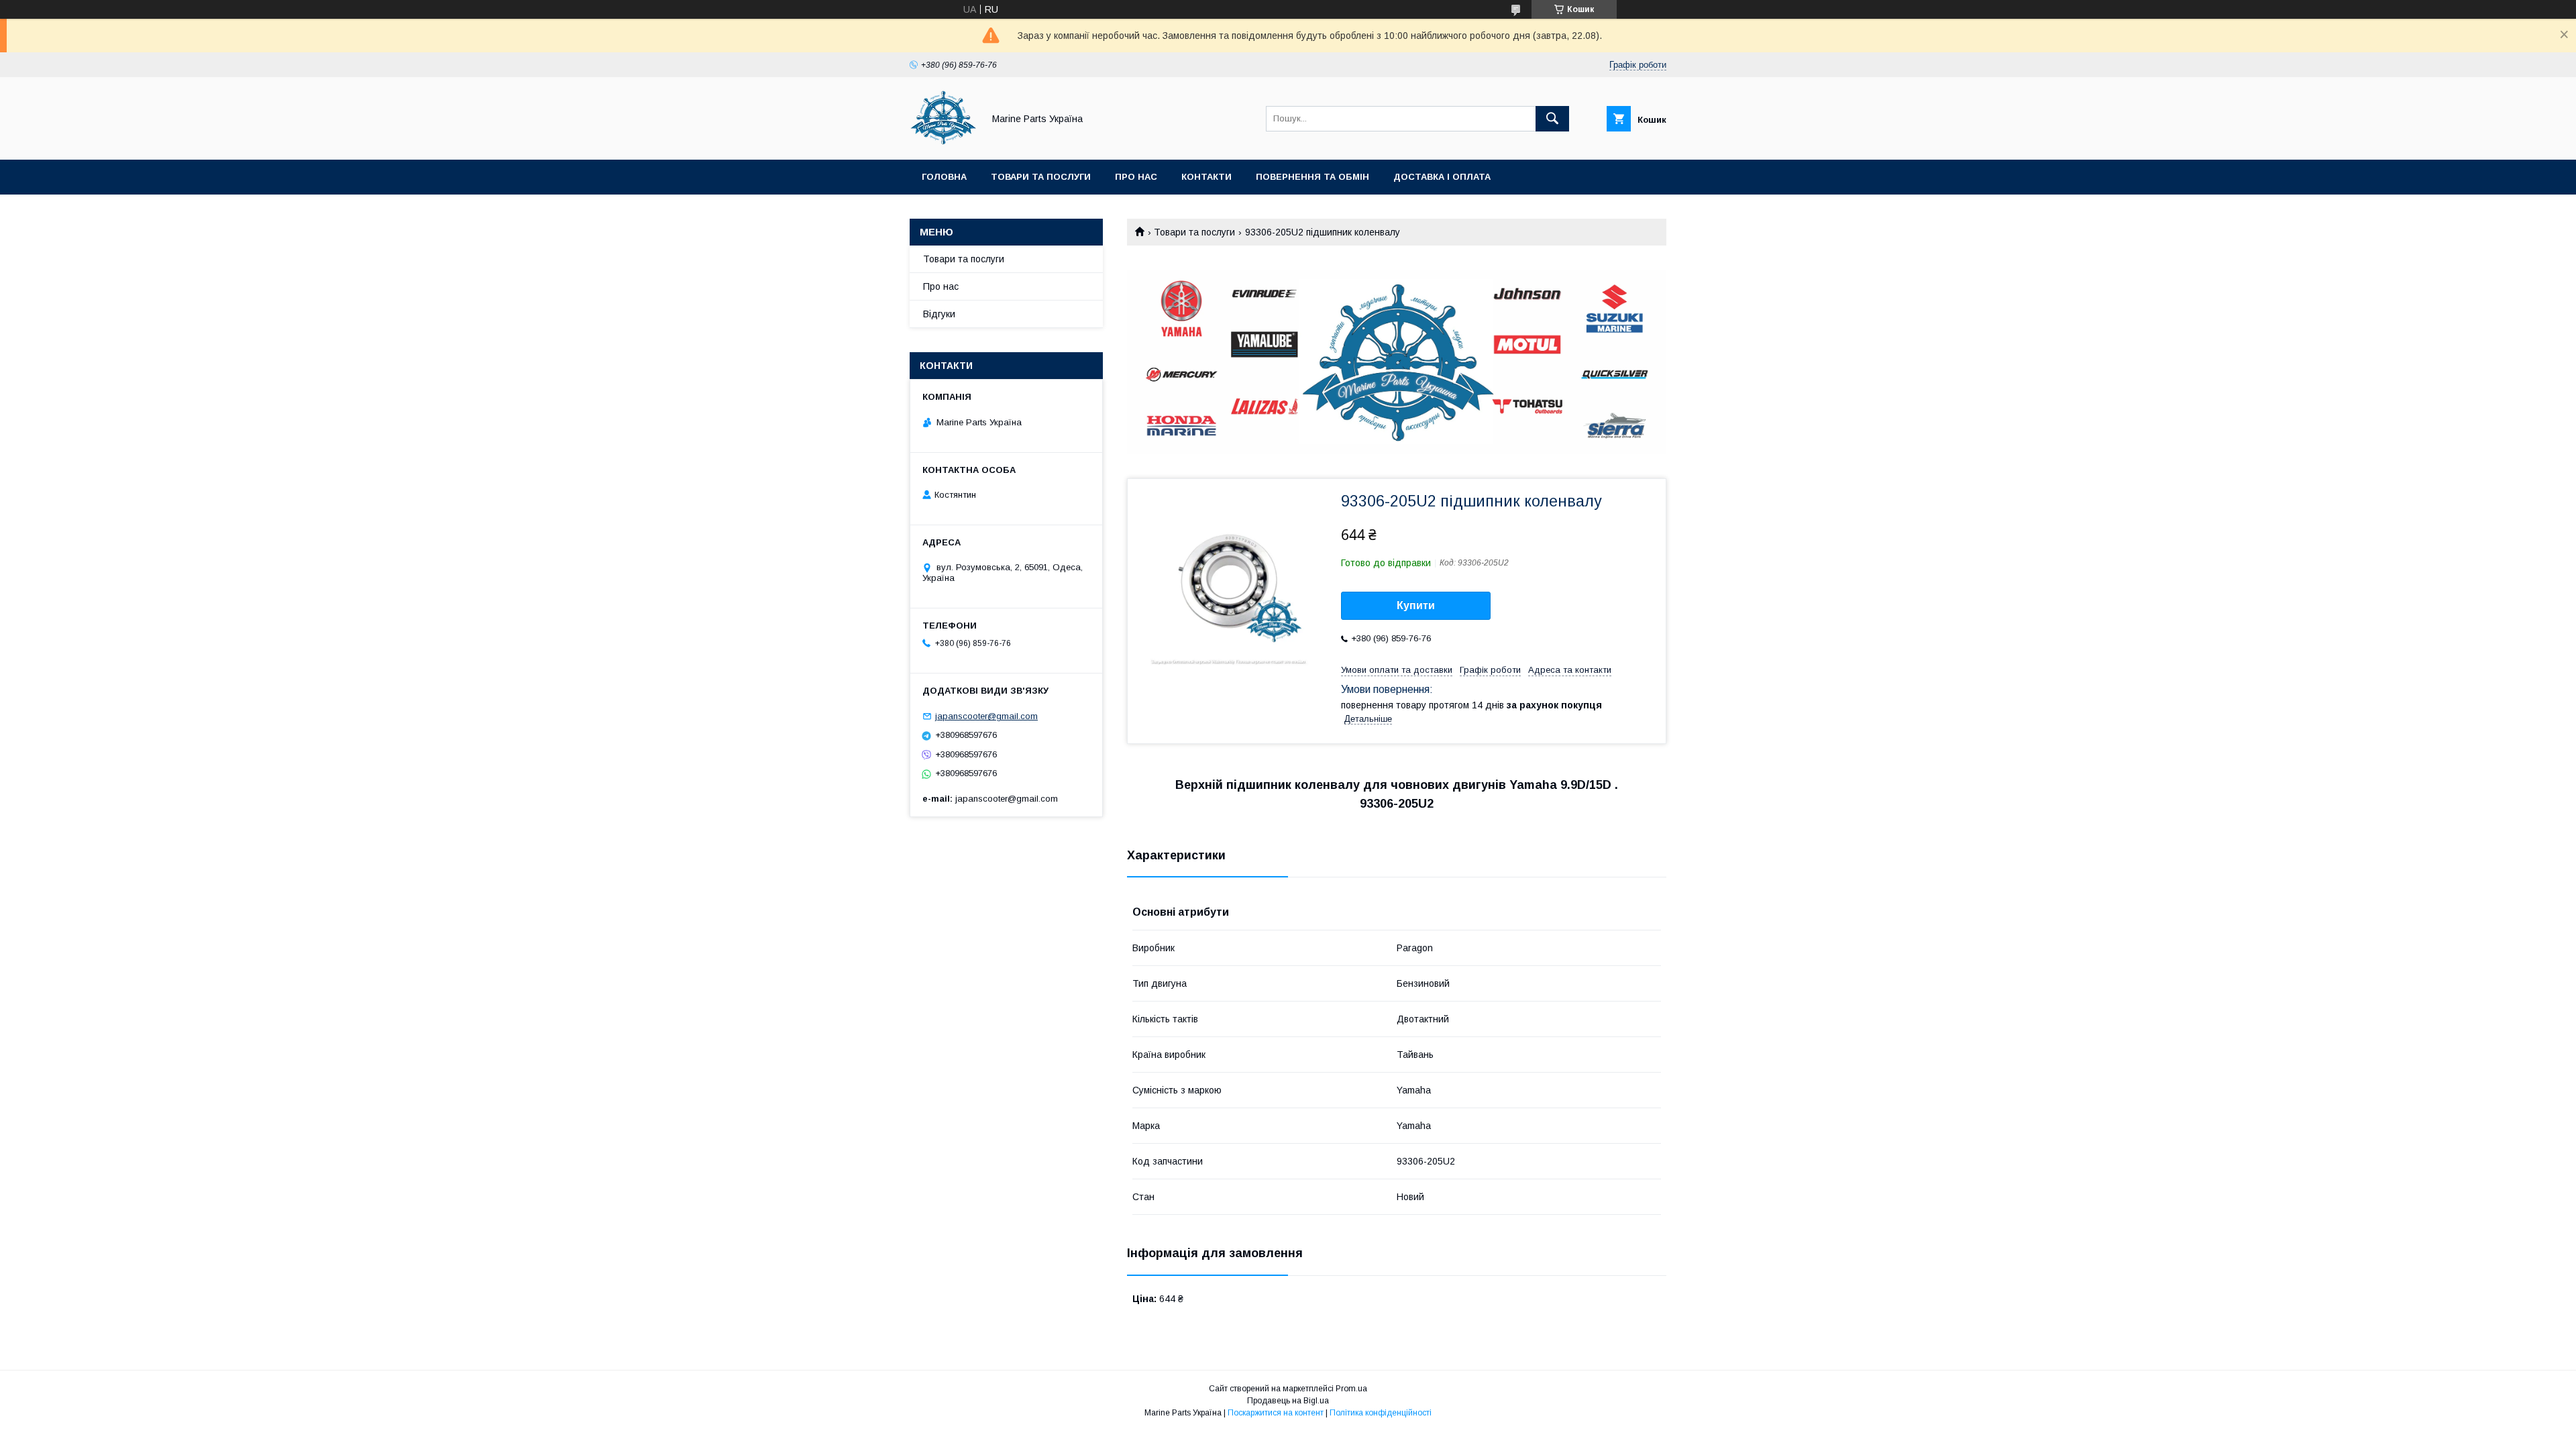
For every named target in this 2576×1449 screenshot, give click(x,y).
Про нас (1136, 177)
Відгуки (939, 314)
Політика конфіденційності (1381, 1413)
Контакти (1206, 177)
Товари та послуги (1041, 177)
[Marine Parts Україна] (943, 142)
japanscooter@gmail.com (986, 716)
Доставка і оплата (1442, 177)
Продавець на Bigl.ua (1288, 1401)
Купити (1416, 605)
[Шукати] (1552, 119)
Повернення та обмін (1312, 177)
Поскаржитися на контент (1276, 1413)
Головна (944, 177)
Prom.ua (1351, 1389)
